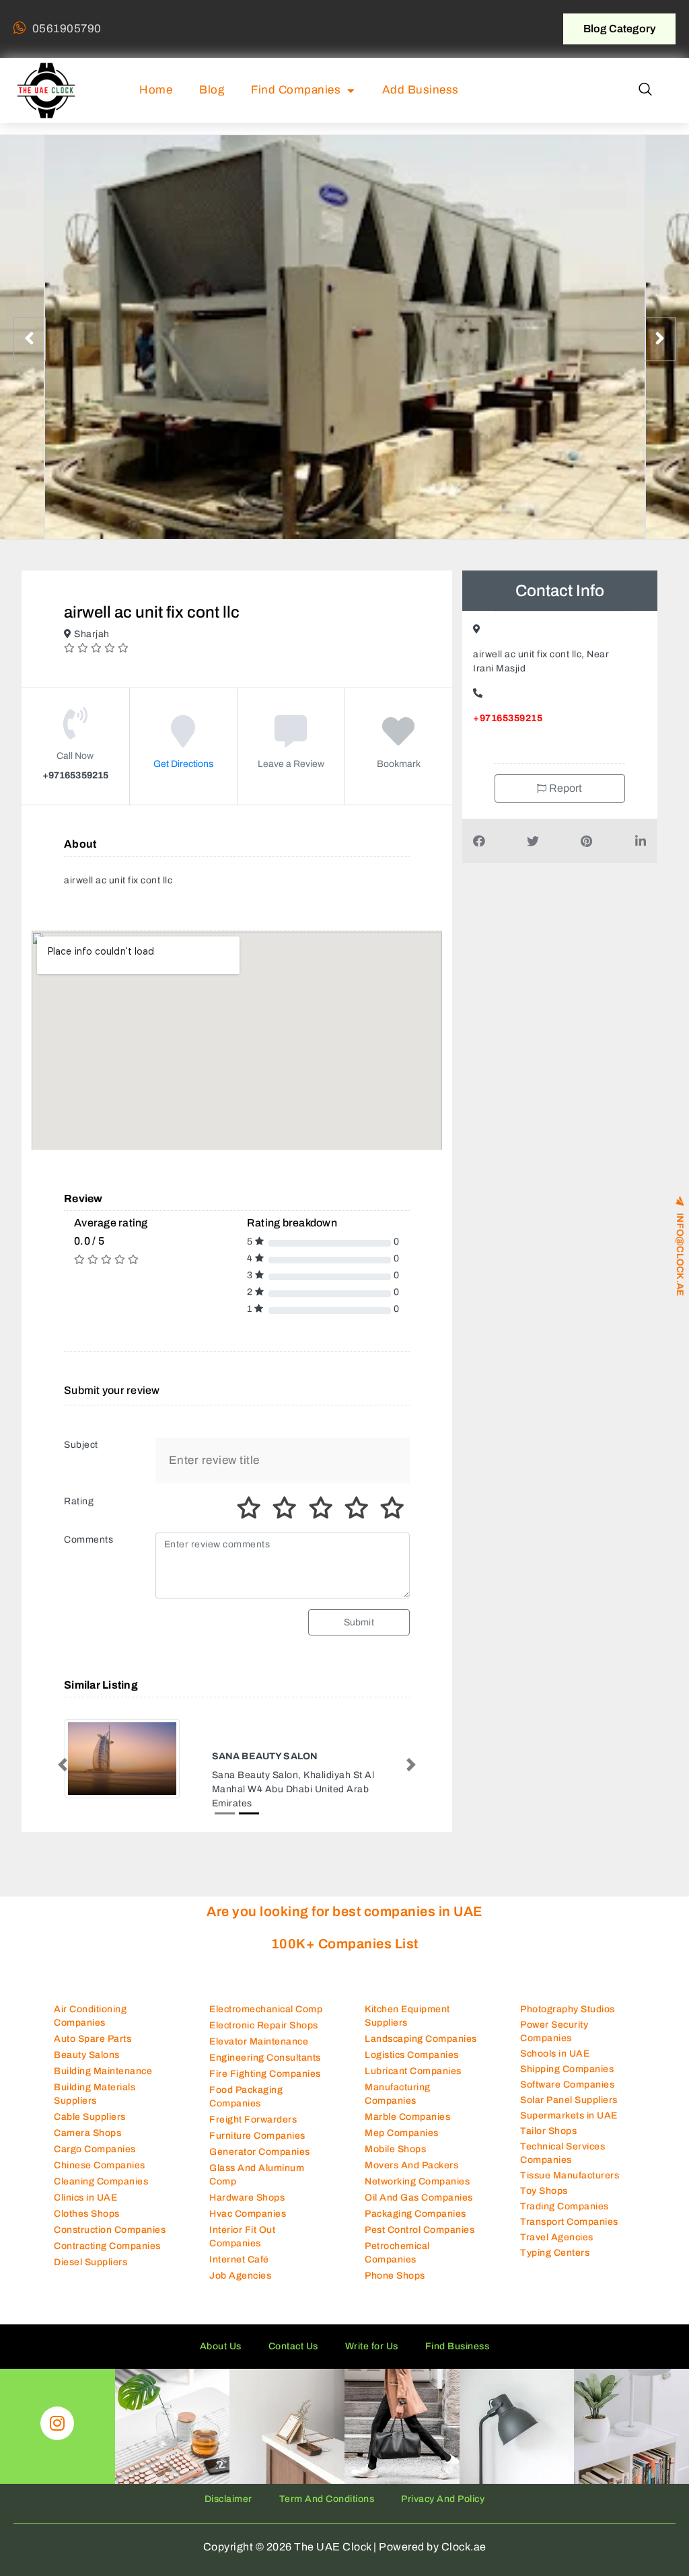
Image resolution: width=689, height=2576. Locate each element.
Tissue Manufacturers (570, 2175)
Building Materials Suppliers (95, 2094)
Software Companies (567, 2085)
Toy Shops (544, 2191)
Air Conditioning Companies (90, 2016)
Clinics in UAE (85, 2198)
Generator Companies (260, 2152)
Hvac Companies (248, 2214)
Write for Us (372, 2346)
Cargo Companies (95, 2149)
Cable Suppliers (90, 2117)
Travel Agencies (557, 2237)
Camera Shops (87, 2133)
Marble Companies (407, 2117)
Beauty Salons (87, 2055)
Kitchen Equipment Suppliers (407, 2016)
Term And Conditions (327, 2499)
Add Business (421, 90)
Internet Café (239, 2259)
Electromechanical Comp (266, 2009)
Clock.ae (464, 2547)
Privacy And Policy (443, 2499)
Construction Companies (110, 2230)
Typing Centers (555, 2253)
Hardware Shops (247, 2198)
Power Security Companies (554, 2031)
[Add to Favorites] (399, 741)
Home (156, 90)
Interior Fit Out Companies (242, 2237)
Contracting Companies (107, 2246)
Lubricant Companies (413, 2071)
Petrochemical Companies (397, 2253)
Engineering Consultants (265, 2058)
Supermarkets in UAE (569, 2115)
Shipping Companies (567, 2069)
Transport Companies (569, 2222)
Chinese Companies (100, 2165)
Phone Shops (395, 2276)
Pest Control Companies (420, 2230)
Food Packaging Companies (246, 2097)
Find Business (458, 2346)
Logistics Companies (412, 2055)
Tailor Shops (548, 2131)
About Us (221, 2346)
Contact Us (293, 2346)
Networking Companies (417, 2181)
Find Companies (296, 90)
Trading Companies (565, 2206)
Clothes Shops (87, 2214)
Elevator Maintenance (259, 2041)
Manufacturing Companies (398, 2094)
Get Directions (183, 764)
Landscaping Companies (421, 2039)
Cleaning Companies (101, 2181)
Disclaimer (228, 2499)
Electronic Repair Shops (264, 2025)
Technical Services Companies (563, 2153)
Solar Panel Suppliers (569, 2100)
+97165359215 (508, 718)
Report (565, 788)
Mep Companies (402, 2133)
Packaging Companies (415, 2214)
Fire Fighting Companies (265, 2074)
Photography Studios (568, 2009)
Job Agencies (240, 2276)
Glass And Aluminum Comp (257, 2175)
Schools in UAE (555, 2054)
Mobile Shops (395, 2149)
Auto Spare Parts (93, 2039)
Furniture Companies (257, 2136)
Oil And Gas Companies (419, 2198)
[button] (645, 90)
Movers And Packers (411, 2165)
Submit (359, 1622)
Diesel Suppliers (90, 2262)
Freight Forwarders (253, 2120)
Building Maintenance (103, 2071)
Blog (212, 90)
